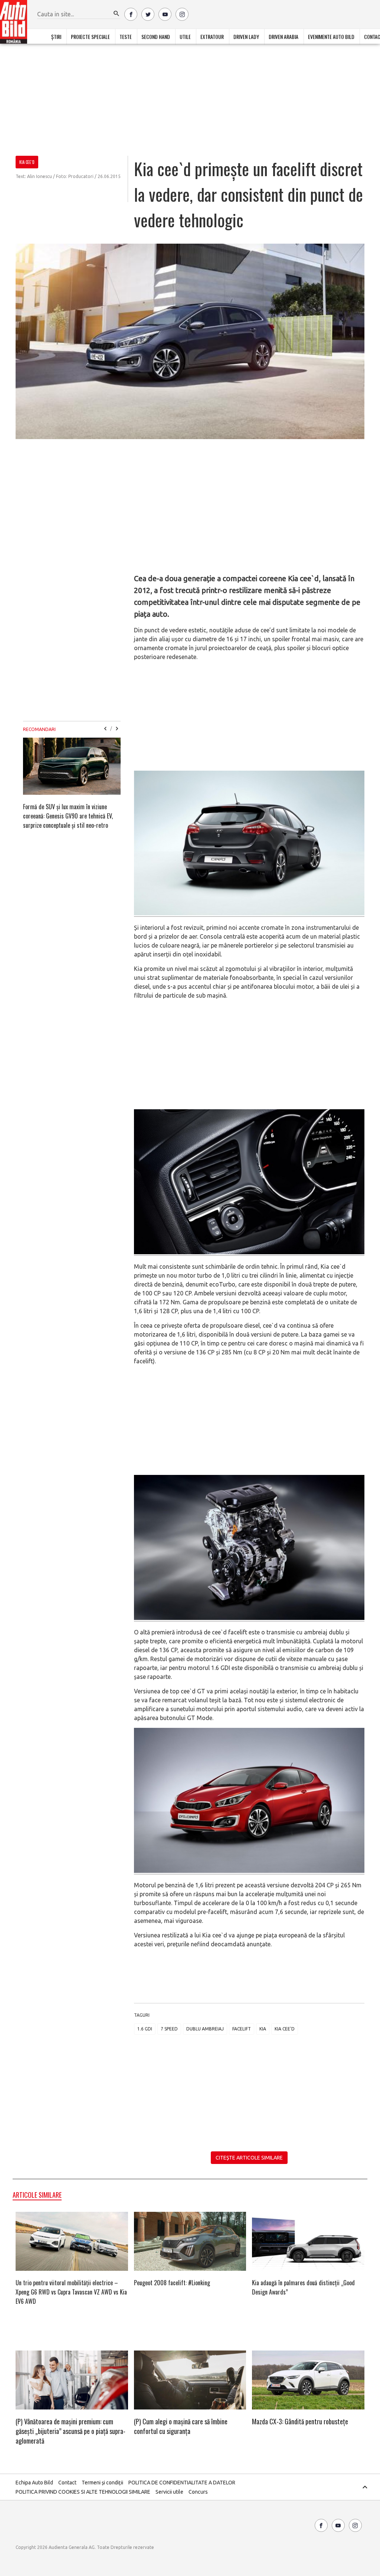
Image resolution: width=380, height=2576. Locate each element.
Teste (126, 37)
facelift (242, 2029)
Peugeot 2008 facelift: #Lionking (172, 2283)
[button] (117, 14)
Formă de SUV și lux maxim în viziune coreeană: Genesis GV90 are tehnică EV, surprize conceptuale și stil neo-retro (68, 816)
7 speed (169, 2029)
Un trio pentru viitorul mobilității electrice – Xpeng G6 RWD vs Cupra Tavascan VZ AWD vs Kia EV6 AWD (71, 2292)
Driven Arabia (284, 37)
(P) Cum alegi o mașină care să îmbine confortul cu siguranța (181, 2426)
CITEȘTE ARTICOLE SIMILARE (249, 2158)
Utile (185, 37)
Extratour (212, 37)
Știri (56, 37)
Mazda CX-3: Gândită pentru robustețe (300, 2421)
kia (263, 2029)
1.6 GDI (145, 2029)
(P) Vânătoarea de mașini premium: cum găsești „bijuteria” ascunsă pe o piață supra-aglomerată (71, 2431)
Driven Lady (246, 37)
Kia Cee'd (285, 2029)
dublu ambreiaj (205, 2029)
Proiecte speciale (90, 37)
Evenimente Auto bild (331, 37)
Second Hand (156, 37)
